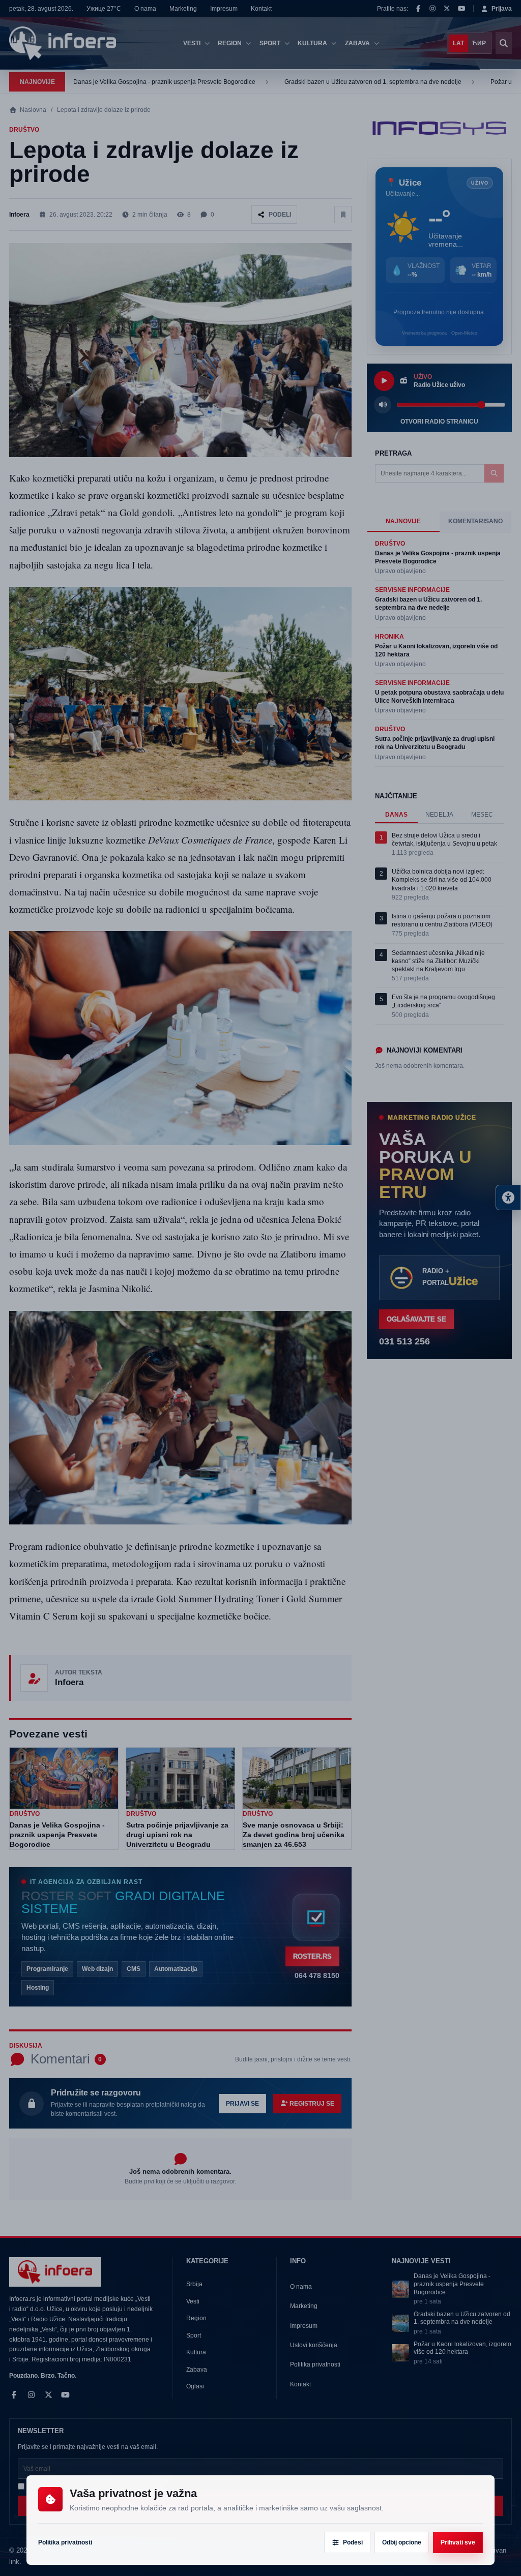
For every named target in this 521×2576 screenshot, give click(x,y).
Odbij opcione (402, 2542)
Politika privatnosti (65, 2542)
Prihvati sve (458, 2542)
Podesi (353, 2542)
